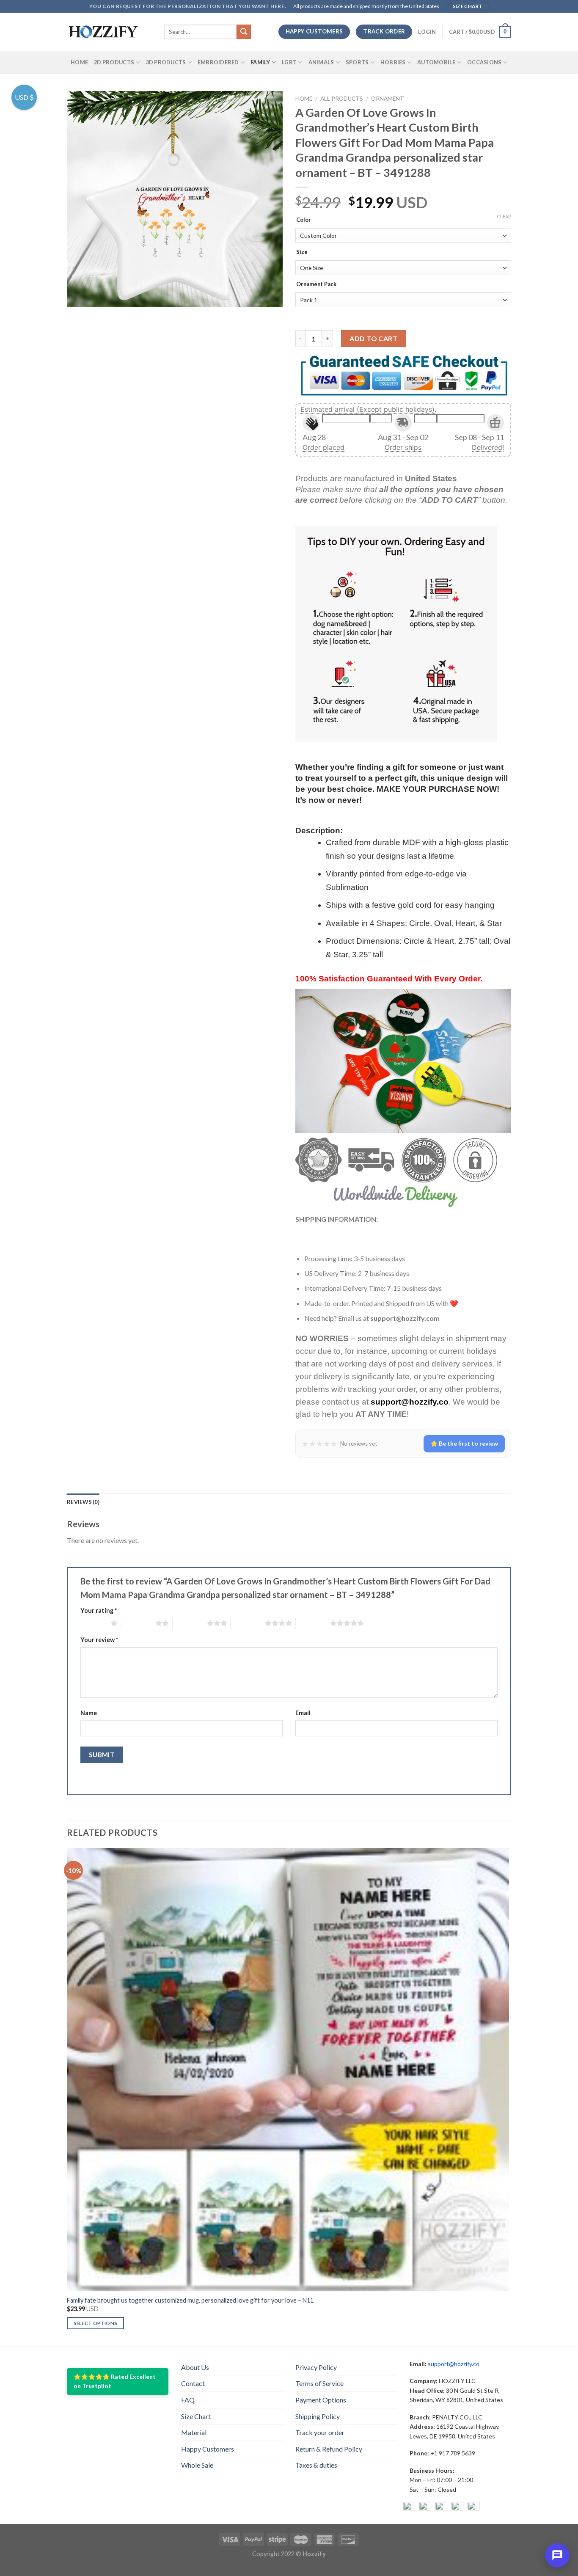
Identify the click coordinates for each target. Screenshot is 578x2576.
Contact (193, 2383)
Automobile (436, 62)
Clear (504, 216)
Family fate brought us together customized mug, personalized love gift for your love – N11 (190, 2300)
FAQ (188, 2400)
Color (304, 220)
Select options (96, 2323)
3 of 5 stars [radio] (190, 1623)
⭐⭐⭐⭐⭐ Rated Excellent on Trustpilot (115, 2381)
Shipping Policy (318, 2416)
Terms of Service (319, 2383)
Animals (321, 62)
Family (260, 62)
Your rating (99, 1610)
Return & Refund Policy (329, 2449)
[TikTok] (473, 2508)
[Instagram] (425, 2508)
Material (194, 2432)
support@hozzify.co (454, 2364)
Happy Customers (208, 2449)
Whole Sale (197, 2465)
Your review (99, 1640)
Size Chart (196, 2416)
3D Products (166, 62)
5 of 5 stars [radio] (313, 1623)
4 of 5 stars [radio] (248, 1623)
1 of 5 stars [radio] (93, 1623)
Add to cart (373, 338)
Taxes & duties (316, 2465)
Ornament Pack (316, 284)
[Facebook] (409, 2508)
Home (79, 62)
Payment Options (321, 2400)
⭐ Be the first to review (464, 1443)
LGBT (289, 62)
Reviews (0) (83, 1502)
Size (302, 252)
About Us (195, 2367)
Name (89, 1713)
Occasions (484, 62)
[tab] (83, 1502)
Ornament (388, 99)
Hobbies (393, 62)
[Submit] (244, 32)
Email (303, 1713)
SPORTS (357, 62)
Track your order (320, 2432)
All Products (342, 99)
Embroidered (218, 62)
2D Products (114, 62)
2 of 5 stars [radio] (138, 1623)
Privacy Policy (316, 2367)
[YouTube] (441, 2508)
